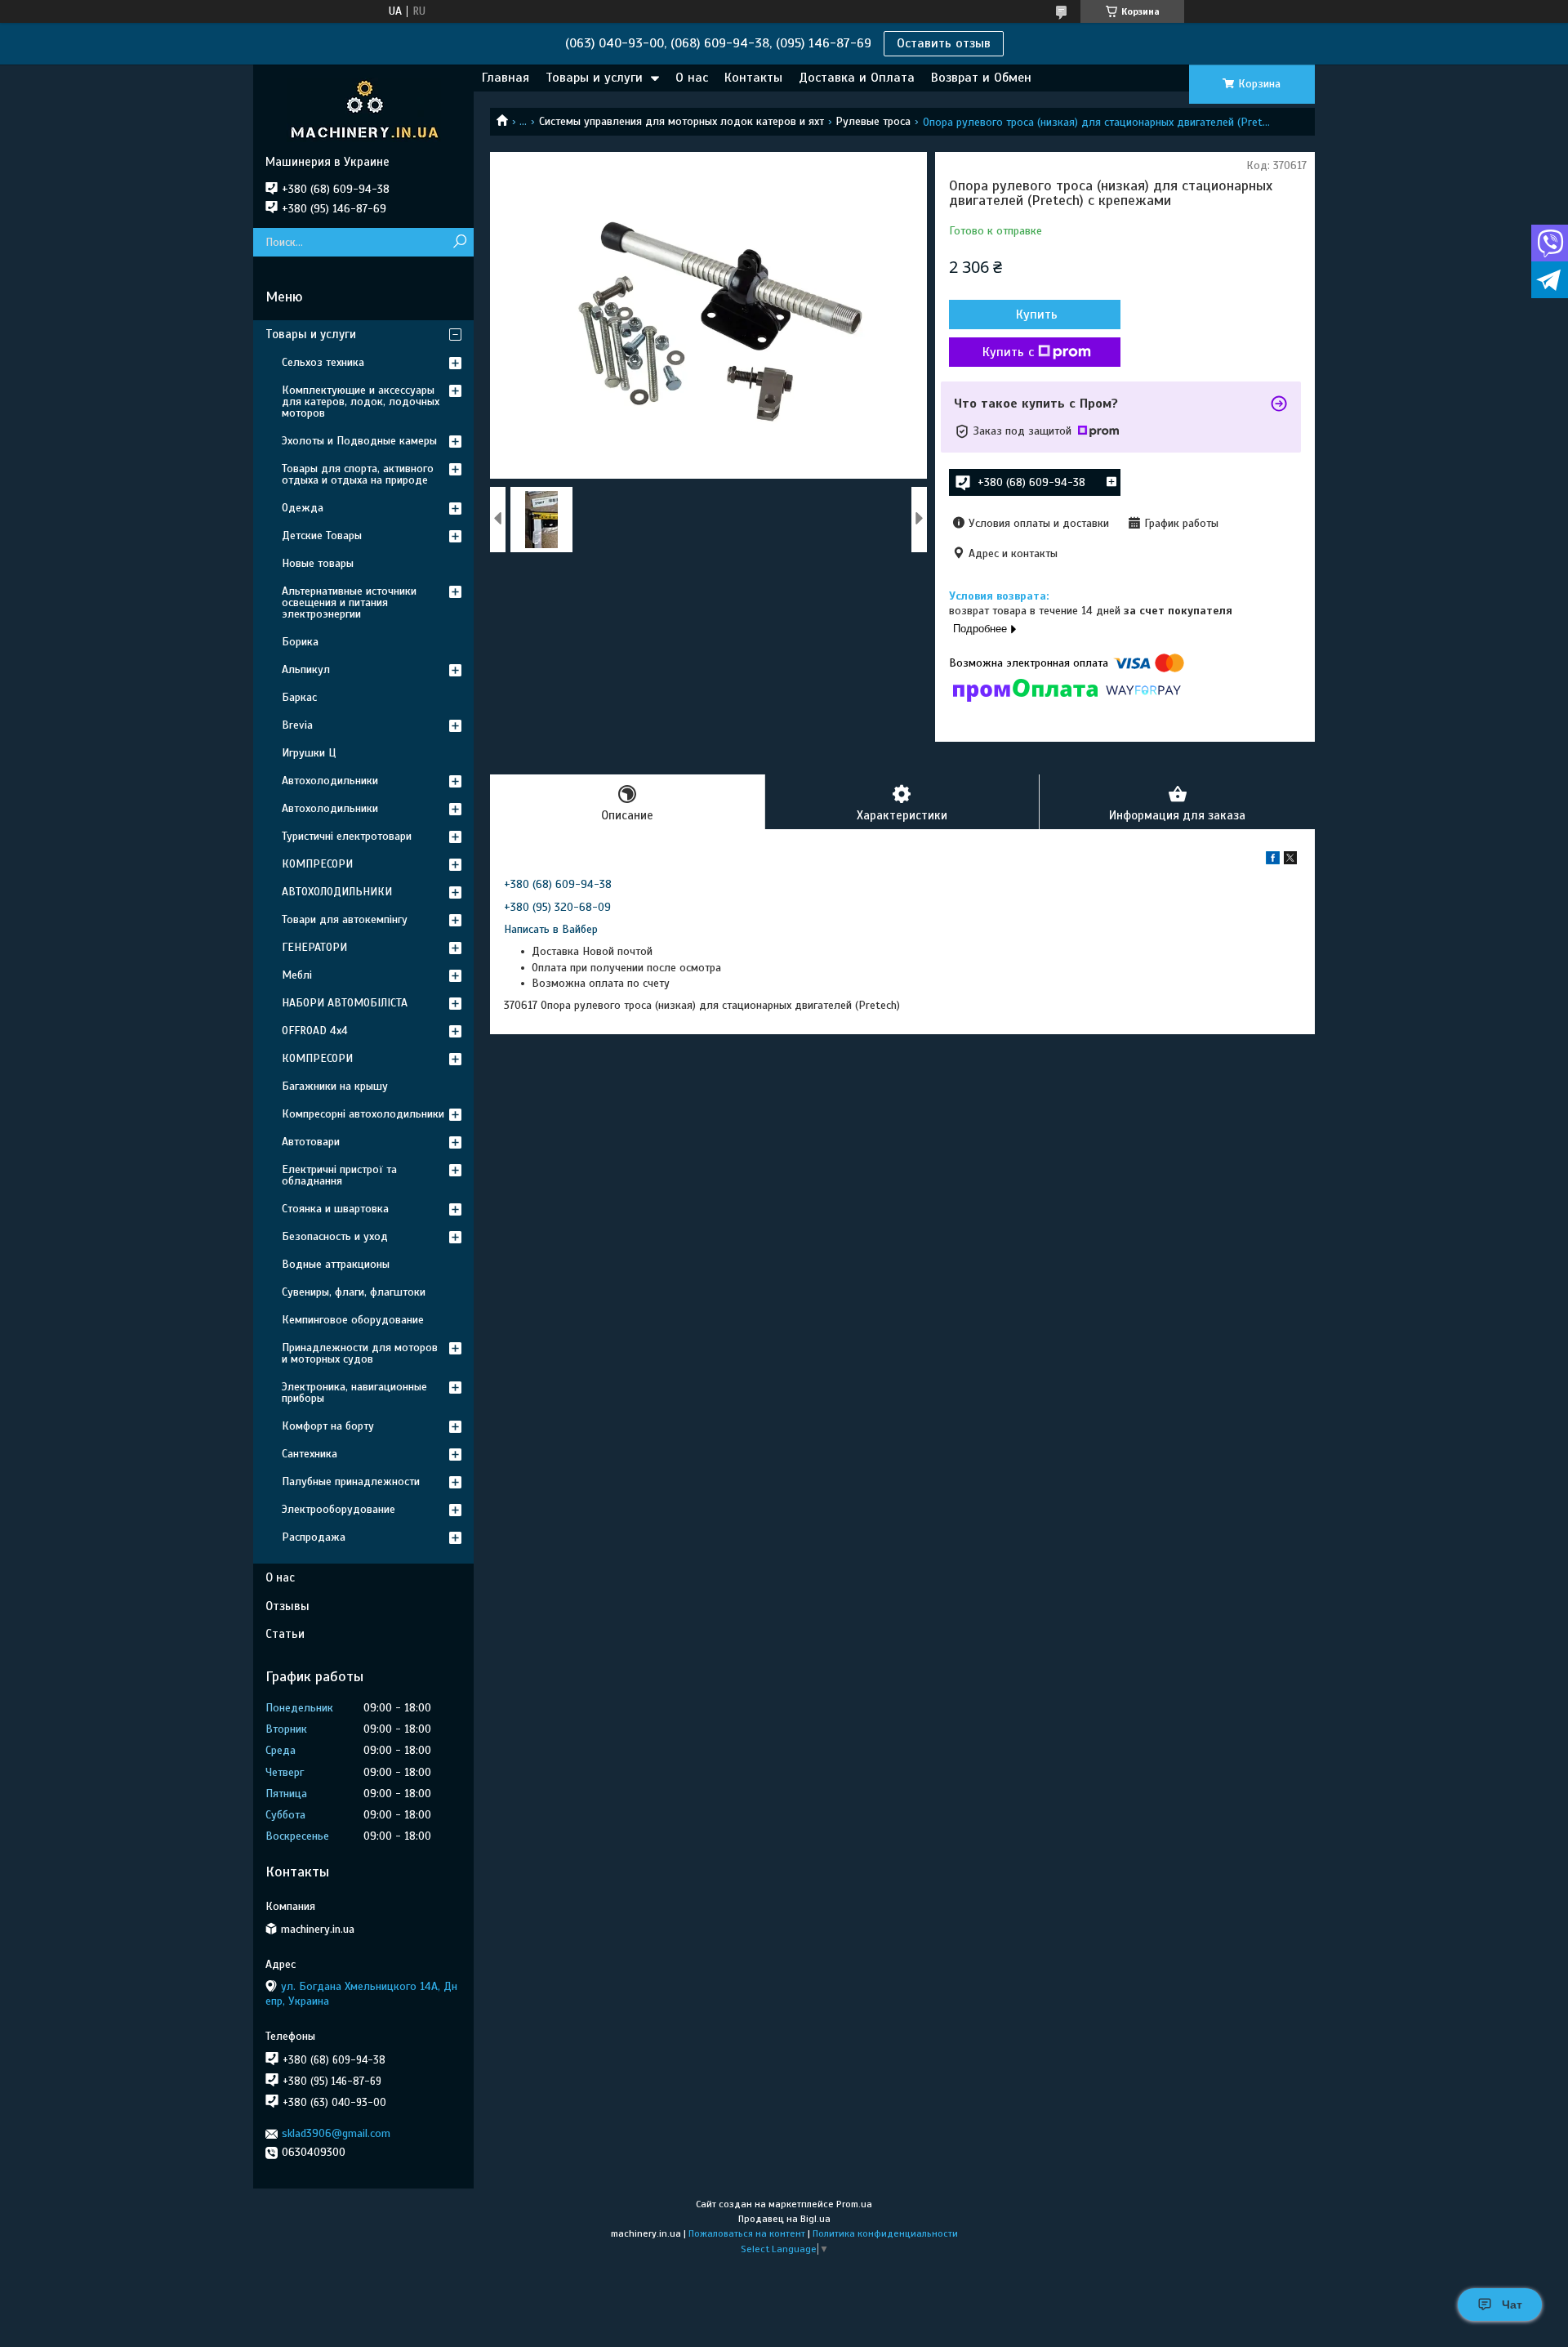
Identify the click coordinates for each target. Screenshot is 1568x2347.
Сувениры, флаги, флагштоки (354, 1292)
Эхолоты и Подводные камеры (359, 441)
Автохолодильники (330, 781)
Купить (1037, 315)
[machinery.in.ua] (363, 109)
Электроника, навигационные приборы (354, 1392)
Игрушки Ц (309, 753)
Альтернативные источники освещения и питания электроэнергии (349, 602)
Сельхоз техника (323, 362)
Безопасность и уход (335, 1236)
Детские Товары (322, 535)
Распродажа (314, 1537)
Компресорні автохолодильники (363, 1114)
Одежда (303, 508)
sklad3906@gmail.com (336, 2133)
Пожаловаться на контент (747, 2233)
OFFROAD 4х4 (315, 1031)
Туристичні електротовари (347, 836)
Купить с (1008, 352)
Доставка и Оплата (857, 78)
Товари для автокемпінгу (345, 919)
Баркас (299, 697)
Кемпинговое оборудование (353, 1320)
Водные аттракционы (336, 1264)
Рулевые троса (873, 121)
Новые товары (318, 563)
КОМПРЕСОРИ (317, 864)
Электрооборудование (339, 1509)
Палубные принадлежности (351, 1481)
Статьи (285, 1634)
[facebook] (1273, 861)
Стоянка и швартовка (335, 1209)
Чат (1512, 2305)
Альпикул (306, 669)
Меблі (297, 975)
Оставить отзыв (944, 43)
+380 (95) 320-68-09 (557, 907)
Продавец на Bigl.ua (784, 2219)
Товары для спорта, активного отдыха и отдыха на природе (358, 474)
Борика (300, 642)
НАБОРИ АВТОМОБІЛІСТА (345, 1003)
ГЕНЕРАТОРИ (314, 947)
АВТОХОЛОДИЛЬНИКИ (337, 892)
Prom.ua (854, 2204)
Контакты (753, 78)
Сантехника (310, 1454)
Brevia (297, 725)
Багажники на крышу (335, 1086)
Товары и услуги (594, 78)
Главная (506, 78)
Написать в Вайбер (551, 929)
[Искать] (459, 242)
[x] (1290, 861)
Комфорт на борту (328, 1426)
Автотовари (311, 1142)
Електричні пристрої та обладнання (339, 1175)
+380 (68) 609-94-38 (558, 884)
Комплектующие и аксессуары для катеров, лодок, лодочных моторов (361, 402)
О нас (692, 78)
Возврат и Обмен (981, 78)
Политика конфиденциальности (885, 2233)
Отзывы (287, 1606)
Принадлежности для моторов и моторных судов (360, 1353)
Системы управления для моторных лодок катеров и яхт (682, 121)
